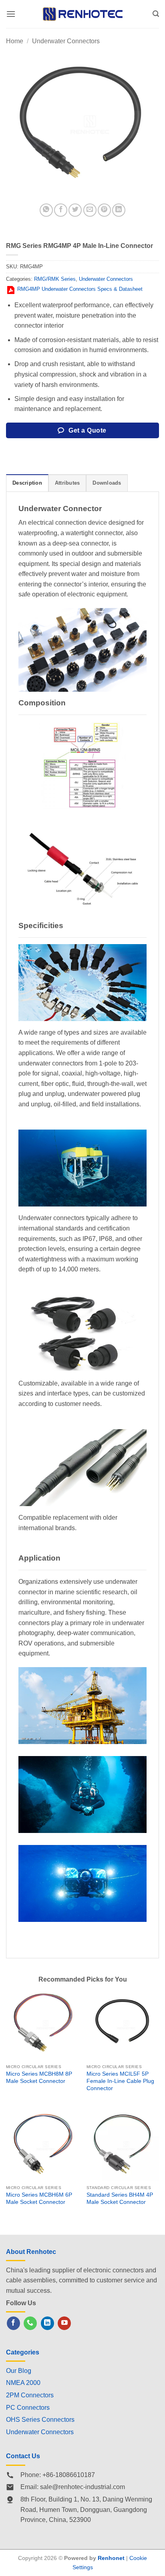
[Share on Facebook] (61, 210)
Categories (23, 2352)
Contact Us (23, 2456)
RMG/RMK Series (55, 279)
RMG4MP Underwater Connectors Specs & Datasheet (80, 289)
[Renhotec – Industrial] (82, 14)
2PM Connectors (30, 2395)
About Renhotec (31, 2252)
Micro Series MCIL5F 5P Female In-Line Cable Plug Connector (120, 2081)
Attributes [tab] (67, 483)
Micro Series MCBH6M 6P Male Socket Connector (39, 2198)
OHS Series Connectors (40, 2420)
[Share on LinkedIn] (119, 210)
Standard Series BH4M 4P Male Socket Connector (120, 2198)
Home (15, 41)
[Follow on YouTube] (64, 2323)
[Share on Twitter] (75, 210)
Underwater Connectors (66, 41)
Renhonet (111, 2558)
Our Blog (19, 2371)
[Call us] (30, 2323)
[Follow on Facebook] (13, 2323)
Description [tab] (27, 483)
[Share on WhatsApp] (46, 210)
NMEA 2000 (23, 2383)
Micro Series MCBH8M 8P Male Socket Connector (39, 2078)
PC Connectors (28, 2408)
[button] (11, 14)
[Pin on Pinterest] (104, 210)
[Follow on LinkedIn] (47, 2323)
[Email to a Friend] (90, 210)
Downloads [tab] (107, 483)
